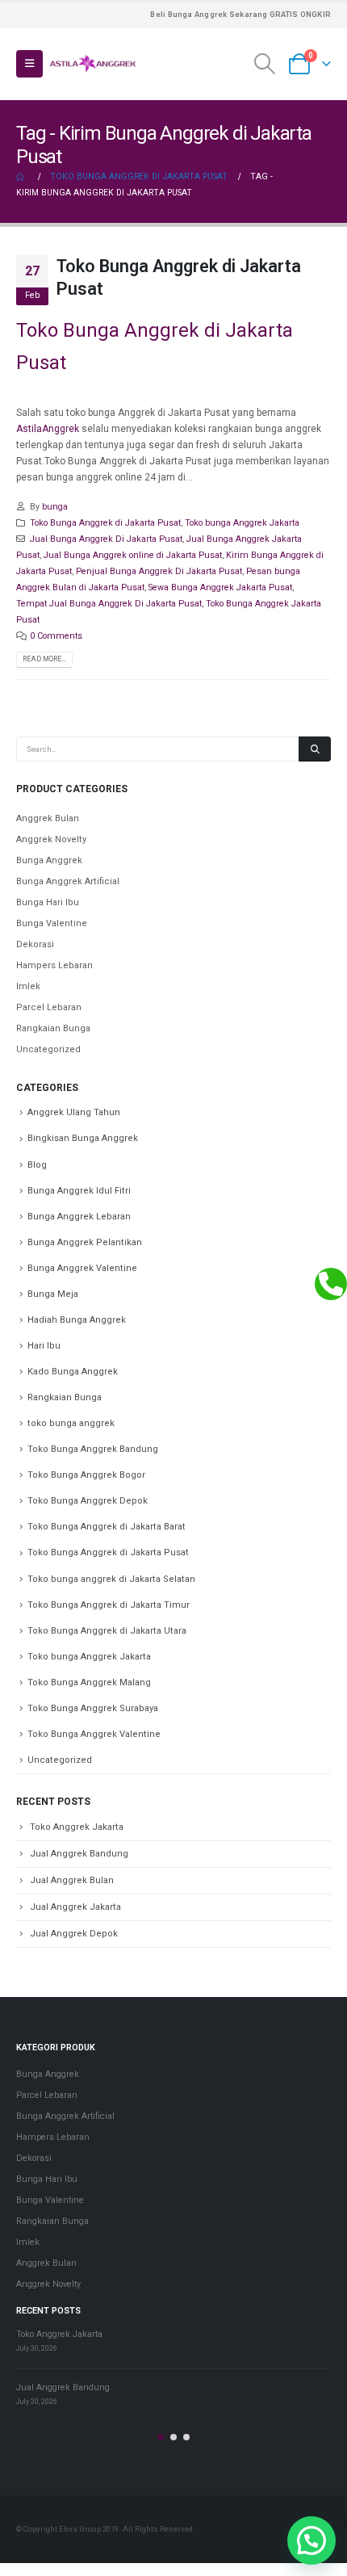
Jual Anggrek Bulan (72, 1880)
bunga (55, 507)
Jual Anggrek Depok (74, 1934)
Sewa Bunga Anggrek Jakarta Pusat (220, 587)
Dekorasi (35, 944)
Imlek (28, 986)
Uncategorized (48, 1049)
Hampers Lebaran (54, 965)
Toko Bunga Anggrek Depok (88, 1501)
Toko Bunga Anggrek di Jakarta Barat (107, 1527)
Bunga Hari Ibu (48, 902)
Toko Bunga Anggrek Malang (89, 1682)
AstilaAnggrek (48, 429)
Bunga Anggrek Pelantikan (85, 1242)
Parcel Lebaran (49, 1007)
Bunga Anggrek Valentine (82, 1268)
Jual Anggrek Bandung (79, 1854)
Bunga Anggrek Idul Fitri (79, 1191)
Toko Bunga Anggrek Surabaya (93, 1708)
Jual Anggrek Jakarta (75, 1907)
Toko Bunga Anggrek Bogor (86, 1475)
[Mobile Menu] (29, 64)
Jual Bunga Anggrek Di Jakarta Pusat (106, 539)
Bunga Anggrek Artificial (68, 881)
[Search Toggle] (265, 64)
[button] (161, 2437)
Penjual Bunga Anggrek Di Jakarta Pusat (159, 571)
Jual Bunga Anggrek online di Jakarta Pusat (133, 555)
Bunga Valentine (52, 923)
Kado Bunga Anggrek (73, 1372)
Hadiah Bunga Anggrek (77, 1320)
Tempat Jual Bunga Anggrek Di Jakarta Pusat (109, 604)
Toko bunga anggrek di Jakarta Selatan (111, 1579)
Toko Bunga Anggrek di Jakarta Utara (107, 1631)
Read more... (44, 659)
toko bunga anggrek (71, 1423)
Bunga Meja (53, 1294)
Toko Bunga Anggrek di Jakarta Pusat (105, 523)
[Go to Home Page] (22, 177)
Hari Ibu (44, 1346)
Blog (37, 1165)
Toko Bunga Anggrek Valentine (94, 1734)
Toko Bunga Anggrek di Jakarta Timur (109, 1605)
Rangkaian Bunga (53, 1028)
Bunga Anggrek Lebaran (79, 1217)
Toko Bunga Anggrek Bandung (93, 1449)
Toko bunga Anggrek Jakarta (242, 523)
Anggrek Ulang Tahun (74, 1112)
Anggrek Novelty (51, 839)
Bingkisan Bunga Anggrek (83, 1138)
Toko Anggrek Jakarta (77, 1827)
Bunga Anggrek (49, 860)
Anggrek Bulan (48, 818)
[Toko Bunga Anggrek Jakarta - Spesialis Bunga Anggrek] (93, 64)
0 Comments (56, 636)
